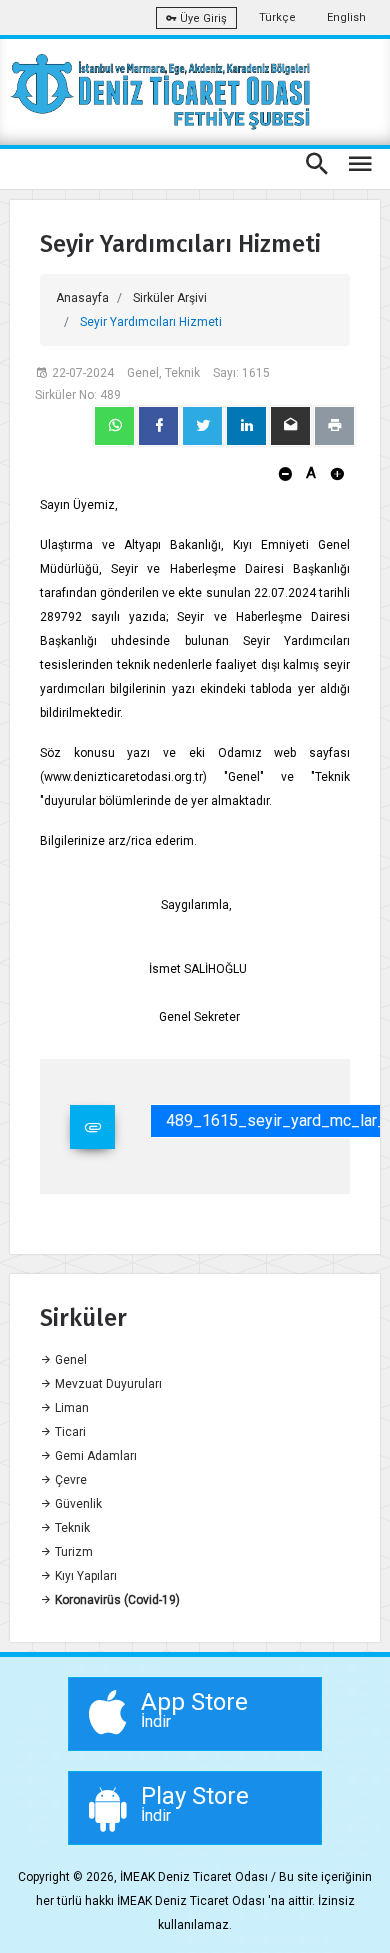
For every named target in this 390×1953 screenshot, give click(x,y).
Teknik (71, 1528)
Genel (69, 1360)
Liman (70, 1408)
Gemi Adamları (94, 1456)
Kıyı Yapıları (84, 1576)
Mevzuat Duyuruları (107, 1384)
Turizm (72, 1552)
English (346, 17)
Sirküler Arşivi (170, 298)
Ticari (69, 1432)
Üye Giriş (202, 18)
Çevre (69, 1480)
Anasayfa (82, 298)
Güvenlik (77, 1504)
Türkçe (277, 17)
